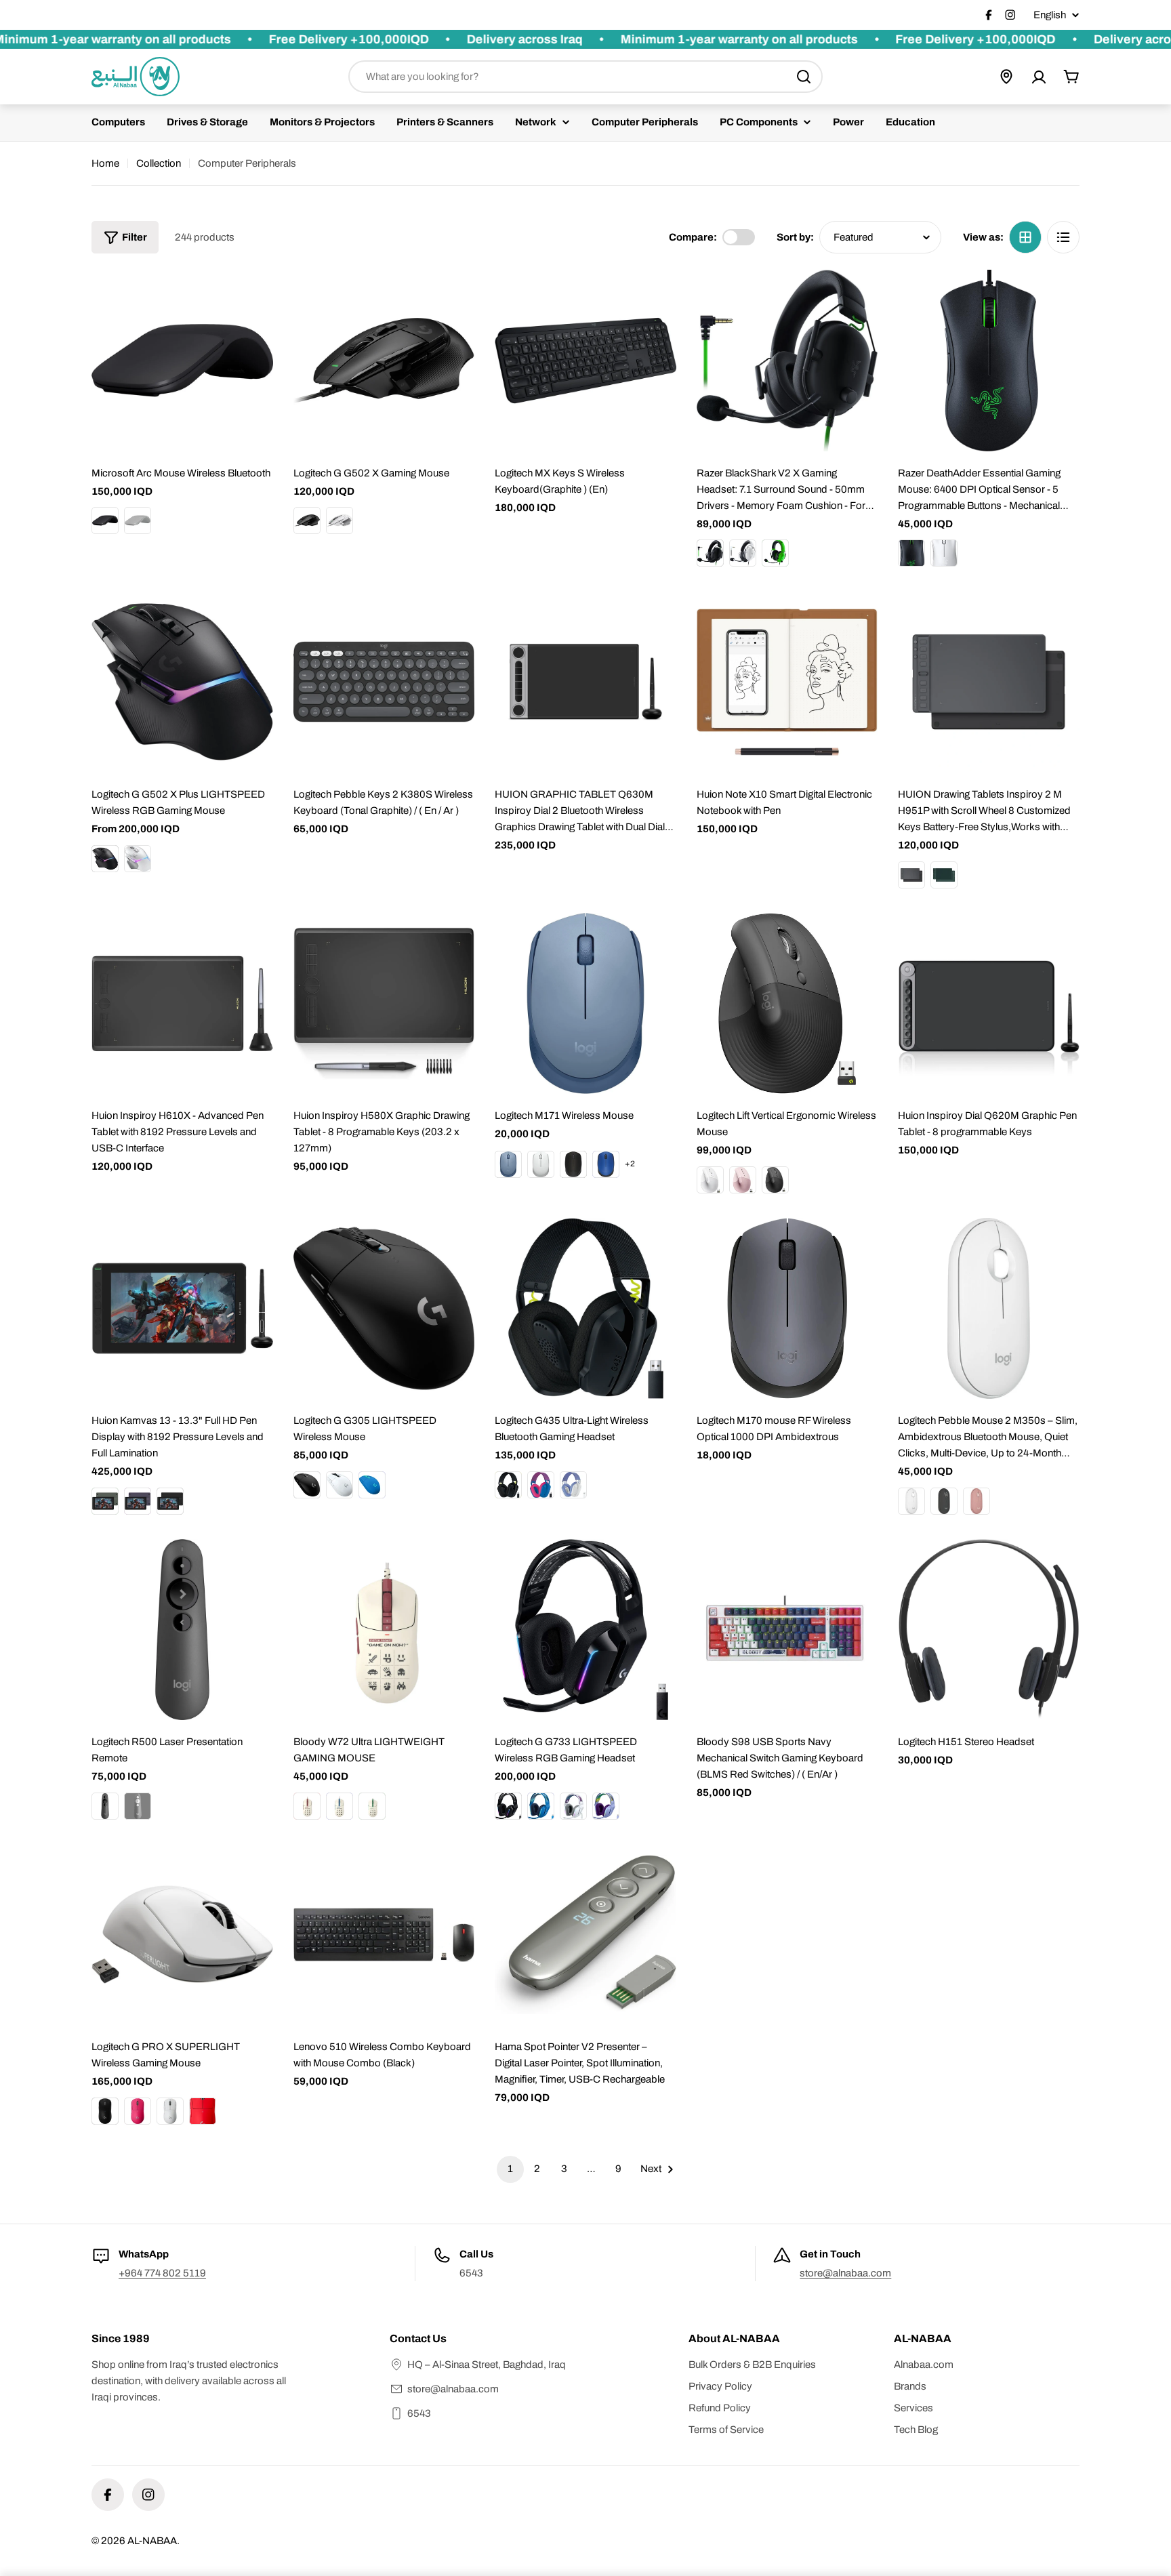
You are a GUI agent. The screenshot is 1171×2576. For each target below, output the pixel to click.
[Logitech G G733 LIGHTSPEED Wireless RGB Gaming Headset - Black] (508, 1806)
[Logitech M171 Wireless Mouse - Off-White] (541, 1164)
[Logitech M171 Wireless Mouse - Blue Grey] (508, 1164)
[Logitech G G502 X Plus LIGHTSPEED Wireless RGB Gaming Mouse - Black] (105, 859)
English (1050, 15)
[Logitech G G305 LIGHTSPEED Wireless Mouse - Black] (307, 1485)
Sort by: (795, 237)
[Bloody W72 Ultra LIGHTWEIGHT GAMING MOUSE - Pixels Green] (372, 1806)
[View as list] (1063, 237)
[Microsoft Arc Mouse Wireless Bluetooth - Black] (105, 520)
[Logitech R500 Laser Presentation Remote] (182, 1630)
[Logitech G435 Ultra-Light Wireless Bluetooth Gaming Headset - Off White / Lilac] (573, 1485)
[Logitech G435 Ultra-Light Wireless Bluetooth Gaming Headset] (585, 1309)
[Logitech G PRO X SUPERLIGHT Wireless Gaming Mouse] (182, 1935)
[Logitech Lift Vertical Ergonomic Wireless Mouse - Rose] (743, 1180)
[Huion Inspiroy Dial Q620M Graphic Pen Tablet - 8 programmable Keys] (989, 1004)
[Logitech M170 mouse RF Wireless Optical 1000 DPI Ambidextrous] (787, 1309)
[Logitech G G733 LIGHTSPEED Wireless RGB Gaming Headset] (585, 1630)
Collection (159, 163)
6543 (419, 2413)
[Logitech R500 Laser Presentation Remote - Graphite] (105, 1806)
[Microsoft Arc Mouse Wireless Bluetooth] (182, 361)
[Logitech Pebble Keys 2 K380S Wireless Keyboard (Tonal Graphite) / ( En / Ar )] (384, 682)
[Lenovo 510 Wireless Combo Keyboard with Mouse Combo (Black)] (384, 1935)
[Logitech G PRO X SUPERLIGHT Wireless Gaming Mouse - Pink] (138, 2111)
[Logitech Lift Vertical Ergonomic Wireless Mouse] (787, 1004)
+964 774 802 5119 (162, 2273)
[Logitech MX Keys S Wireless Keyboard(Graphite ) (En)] (585, 361)
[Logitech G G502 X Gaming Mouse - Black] (307, 520)
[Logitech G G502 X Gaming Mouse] (384, 361)
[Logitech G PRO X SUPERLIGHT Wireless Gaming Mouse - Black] (105, 2111)
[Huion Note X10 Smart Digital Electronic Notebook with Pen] (787, 682)
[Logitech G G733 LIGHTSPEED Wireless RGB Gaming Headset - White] (573, 1806)
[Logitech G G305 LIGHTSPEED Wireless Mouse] (384, 1309)
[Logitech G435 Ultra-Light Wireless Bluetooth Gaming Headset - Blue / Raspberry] (541, 1485)
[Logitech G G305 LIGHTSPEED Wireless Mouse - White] (340, 1485)
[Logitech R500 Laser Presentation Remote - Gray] (138, 1806)
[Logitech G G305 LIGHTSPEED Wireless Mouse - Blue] (372, 1485)
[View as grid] (1025, 237)
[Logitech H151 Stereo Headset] (989, 1630)
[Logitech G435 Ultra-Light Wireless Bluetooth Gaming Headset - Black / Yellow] (508, 1485)
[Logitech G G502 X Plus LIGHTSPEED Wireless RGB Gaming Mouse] (182, 682)
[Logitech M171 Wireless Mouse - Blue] (606, 1164)
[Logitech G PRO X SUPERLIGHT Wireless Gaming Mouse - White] (170, 2111)
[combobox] (585, 77)
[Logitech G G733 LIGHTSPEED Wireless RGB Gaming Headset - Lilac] (606, 1806)
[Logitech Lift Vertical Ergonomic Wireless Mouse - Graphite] (775, 1180)
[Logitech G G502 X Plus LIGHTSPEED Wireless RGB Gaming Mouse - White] (138, 859)
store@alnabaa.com (845, 2273)
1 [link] (510, 2169)
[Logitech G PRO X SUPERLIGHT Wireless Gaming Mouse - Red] (203, 2111)
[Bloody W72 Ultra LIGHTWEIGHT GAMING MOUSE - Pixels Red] (307, 1806)
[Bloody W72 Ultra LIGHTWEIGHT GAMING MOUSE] (384, 1630)
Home (105, 163)
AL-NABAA (152, 2541)
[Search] (804, 77)
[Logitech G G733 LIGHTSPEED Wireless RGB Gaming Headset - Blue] (541, 1806)
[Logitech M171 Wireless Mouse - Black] (573, 1164)
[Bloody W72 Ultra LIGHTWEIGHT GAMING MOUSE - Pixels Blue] (340, 1806)
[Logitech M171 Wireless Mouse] (585, 1004)
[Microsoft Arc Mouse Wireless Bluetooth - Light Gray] (138, 520)
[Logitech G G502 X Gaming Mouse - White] (340, 520)
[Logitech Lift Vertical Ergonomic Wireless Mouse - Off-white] (710, 1180)
